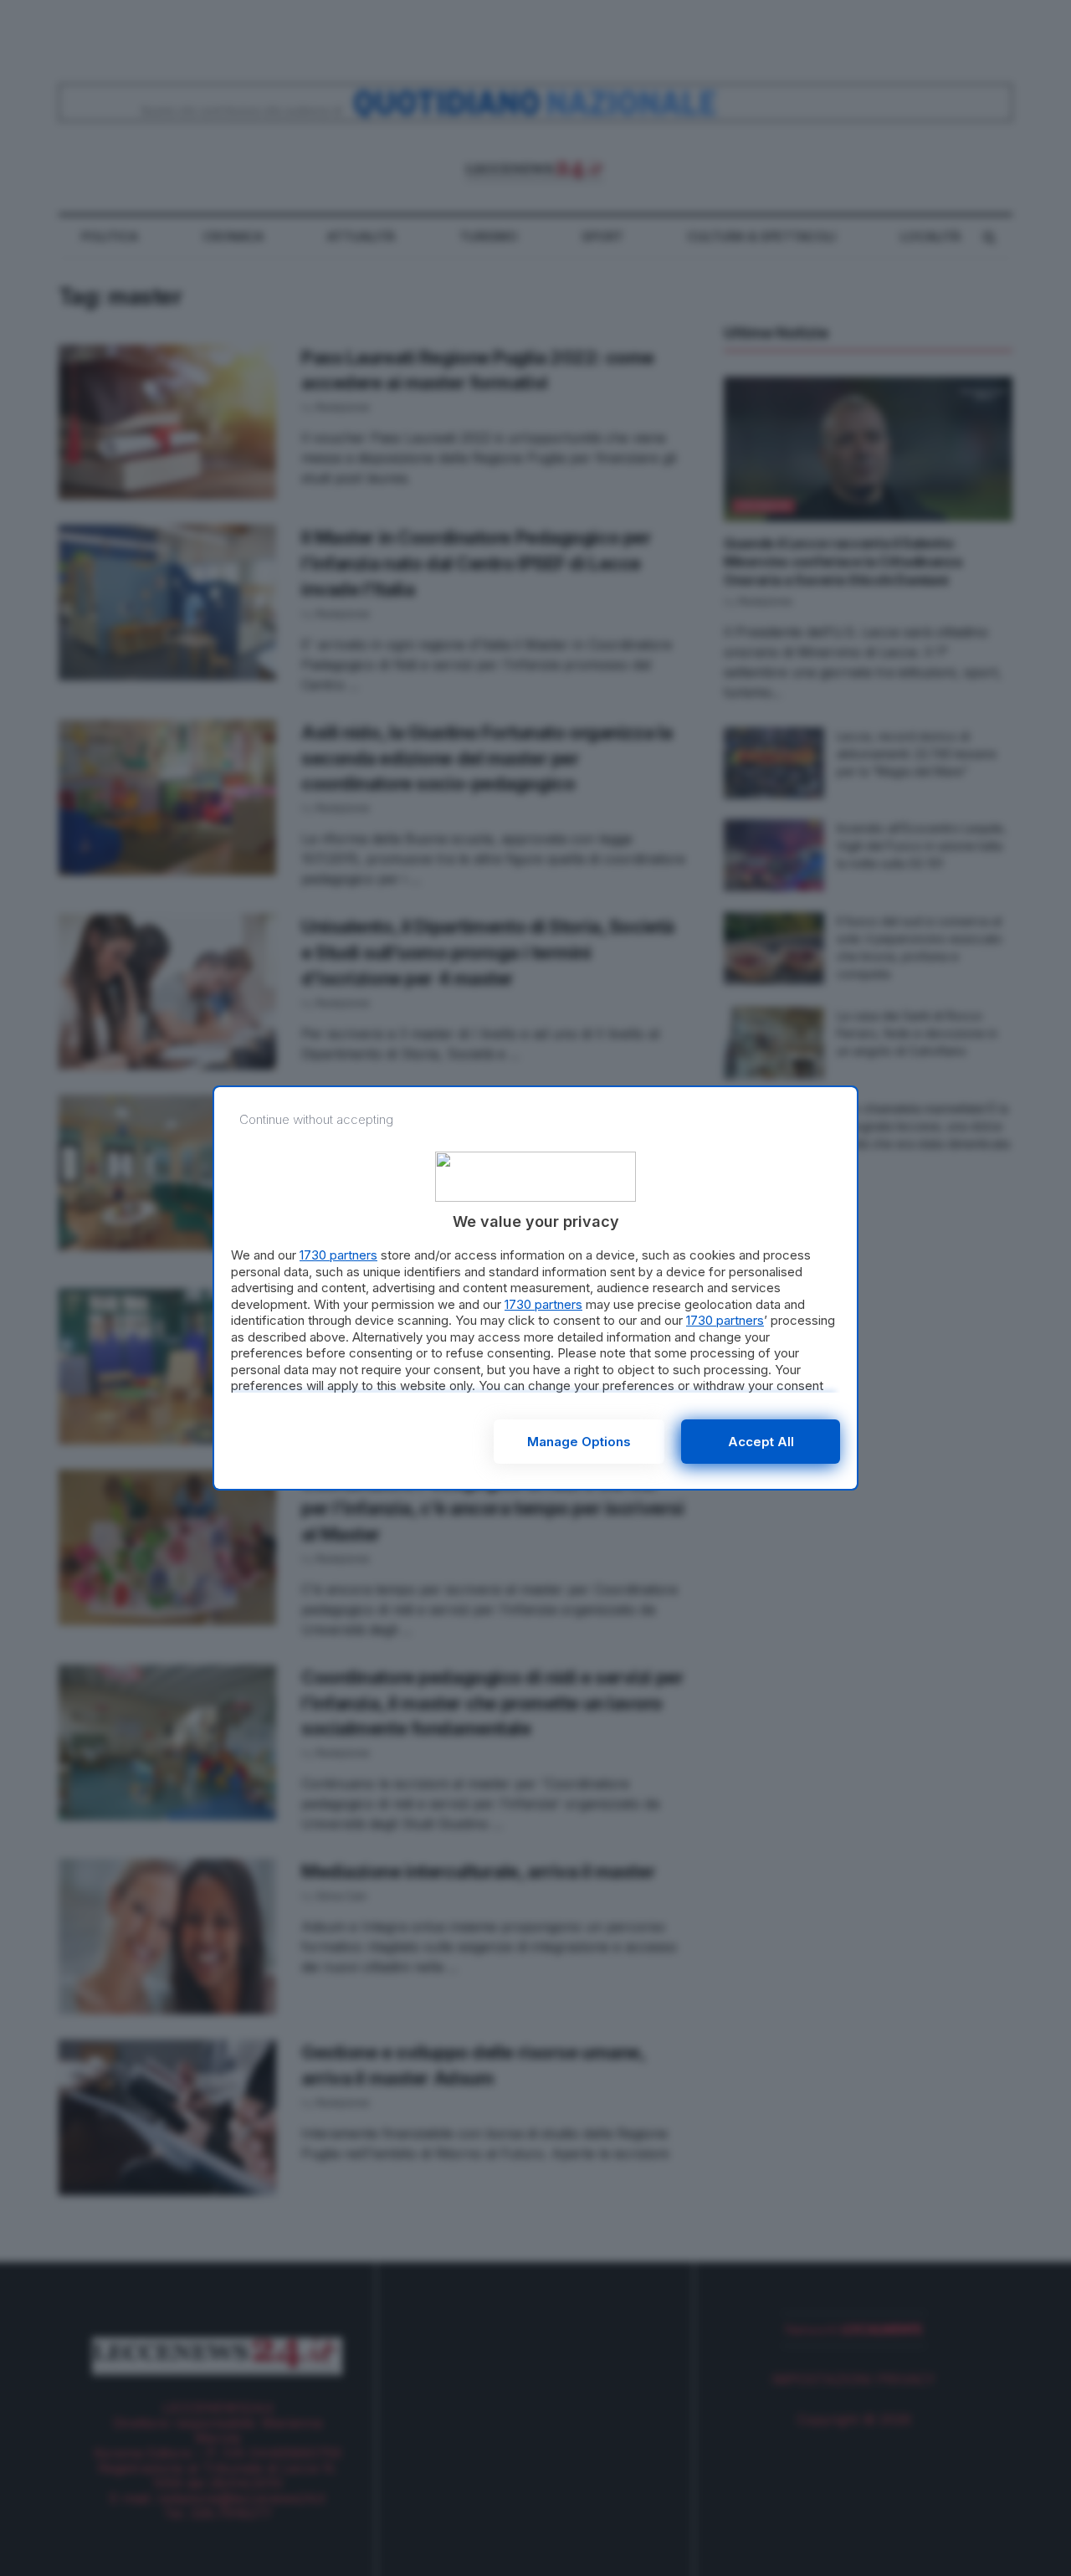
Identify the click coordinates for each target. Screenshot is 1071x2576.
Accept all (761, 1442)
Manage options (579, 1442)
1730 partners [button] (338, 1255)
